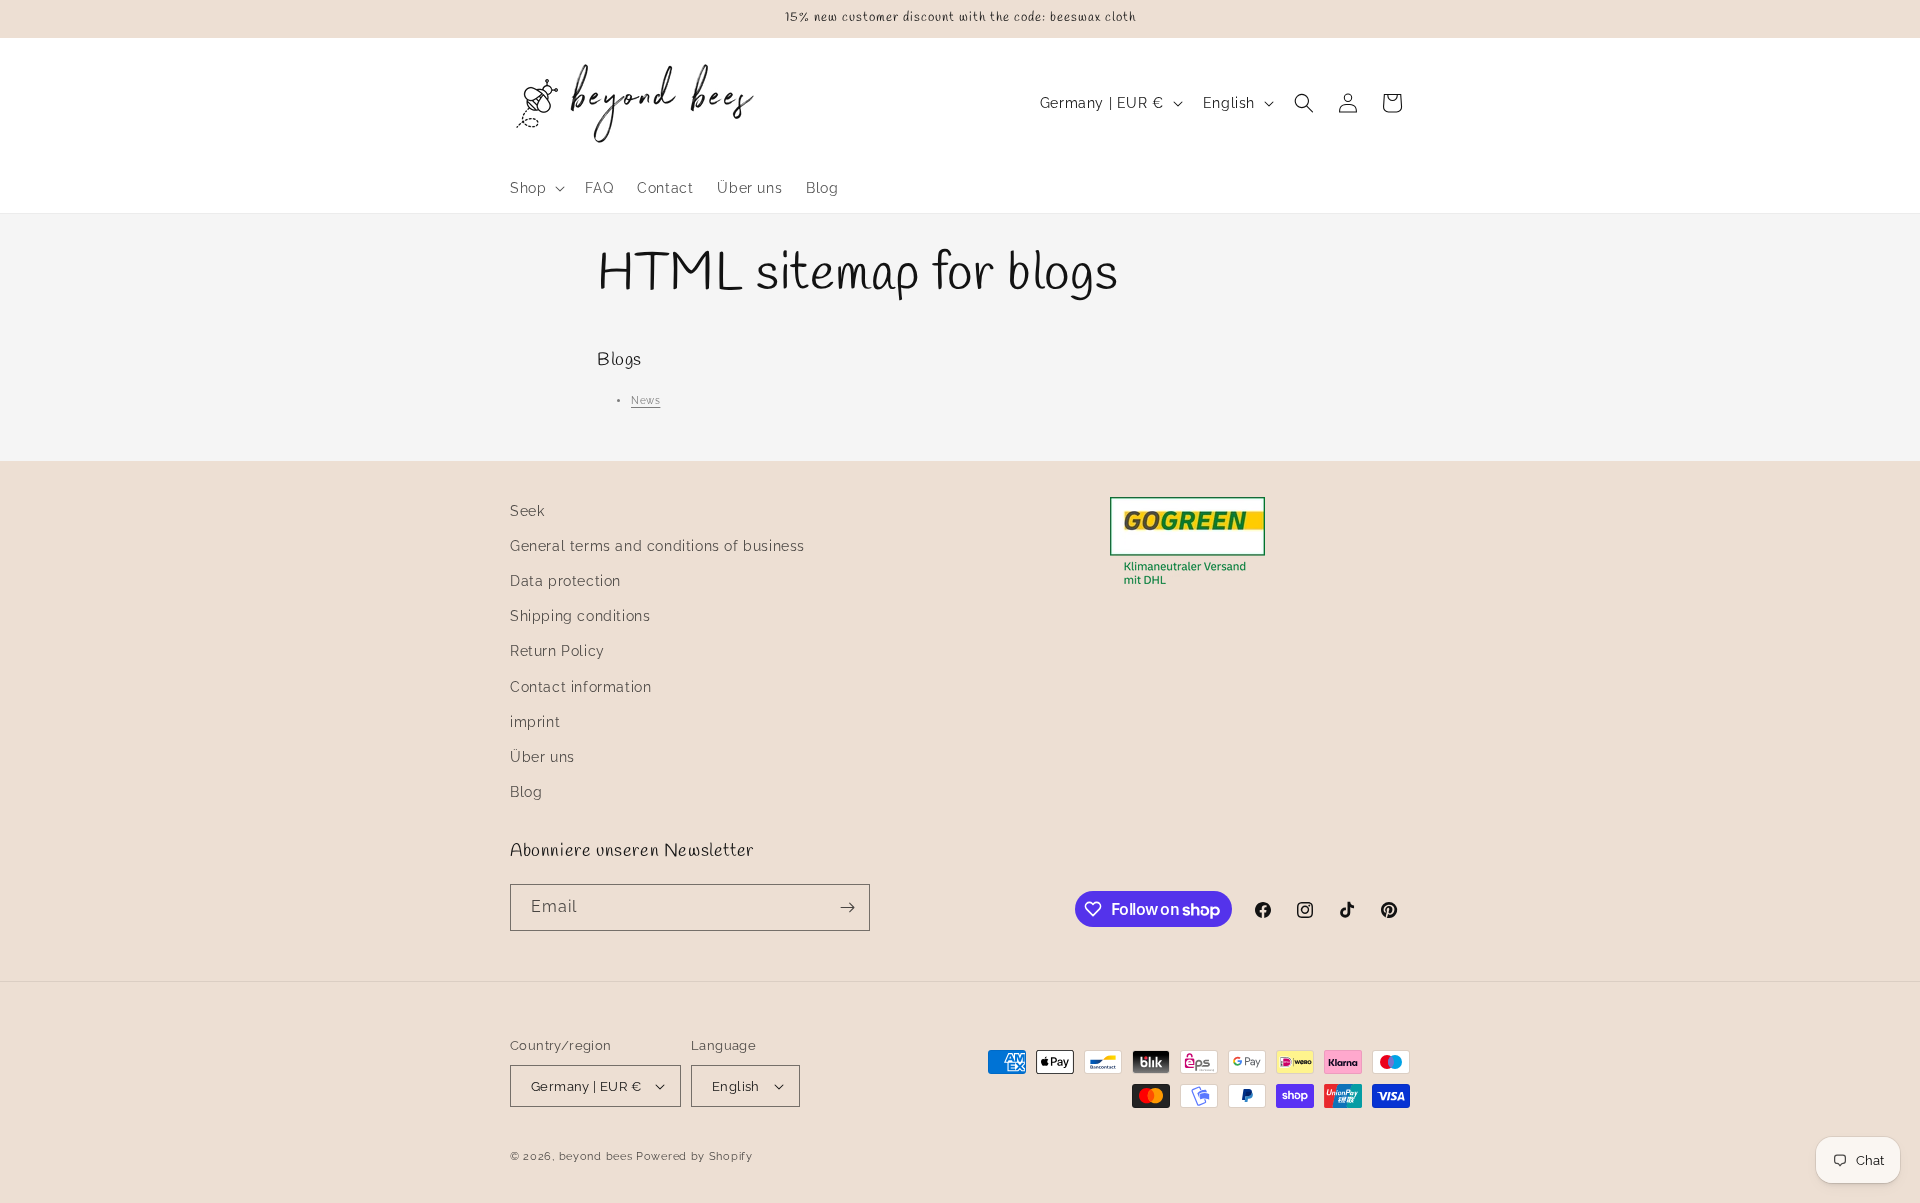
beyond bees (596, 1156)
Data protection (565, 581)
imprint (535, 722)
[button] (535, 188)
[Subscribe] (847, 907)
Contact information (580, 687)
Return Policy (557, 651)
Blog (526, 792)
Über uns (542, 757)
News (645, 400)
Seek (527, 511)
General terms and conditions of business (657, 546)
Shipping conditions (580, 616)
